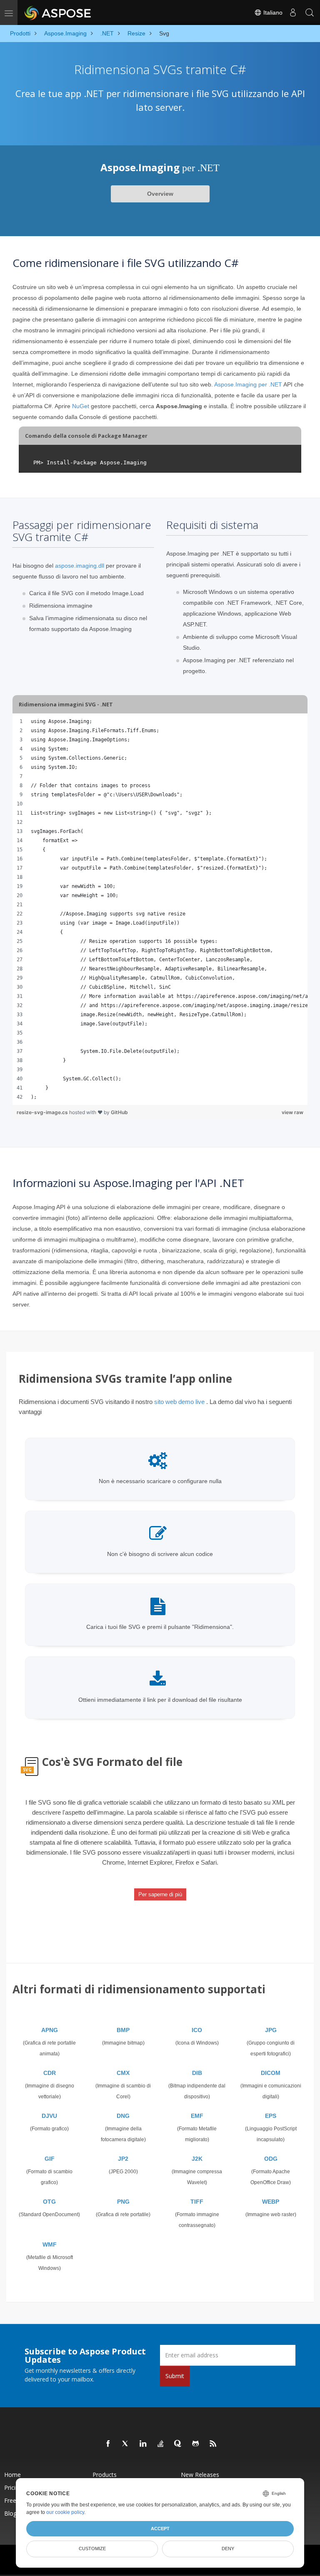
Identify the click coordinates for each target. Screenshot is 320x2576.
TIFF (197, 2202)
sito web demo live (179, 1402)
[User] (293, 12)
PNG (123, 2202)
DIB (197, 2073)
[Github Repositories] (196, 2444)
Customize (92, 2549)
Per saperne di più (160, 1894)
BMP (123, 2030)
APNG (50, 2030)
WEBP (271, 2202)
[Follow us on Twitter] (126, 2444)
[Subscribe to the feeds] (213, 2444)
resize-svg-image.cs (43, 1112)
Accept (160, 2529)
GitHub (119, 1112)
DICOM (271, 2073)
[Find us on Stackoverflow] (161, 2444)
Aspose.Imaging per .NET (248, 384)
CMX (123, 2073)
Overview (160, 194)
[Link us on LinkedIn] (143, 2444)
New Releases (200, 2475)
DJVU (49, 2116)
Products (105, 2475)
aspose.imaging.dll (80, 566)
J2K (197, 2159)
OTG (49, 2202)
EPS (271, 2116)
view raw (292, 1112)
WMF (50, 2244)
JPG (271, 2030)
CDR (50, 2073)
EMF (197, 2116)
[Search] (310, 12)
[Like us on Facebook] (108, 2444)
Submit (175, 2376)
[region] (160, 909)
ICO (197, 2030)
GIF (50, 2159)
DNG (123, 2116)
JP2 (123, 2159)
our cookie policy (65, 2512)
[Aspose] (58, 12)
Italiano (272, 12)
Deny (228, 2549)
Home (12, 2475)
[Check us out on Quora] (178, 2444)
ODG (271, 2159)
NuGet (81, 406)
